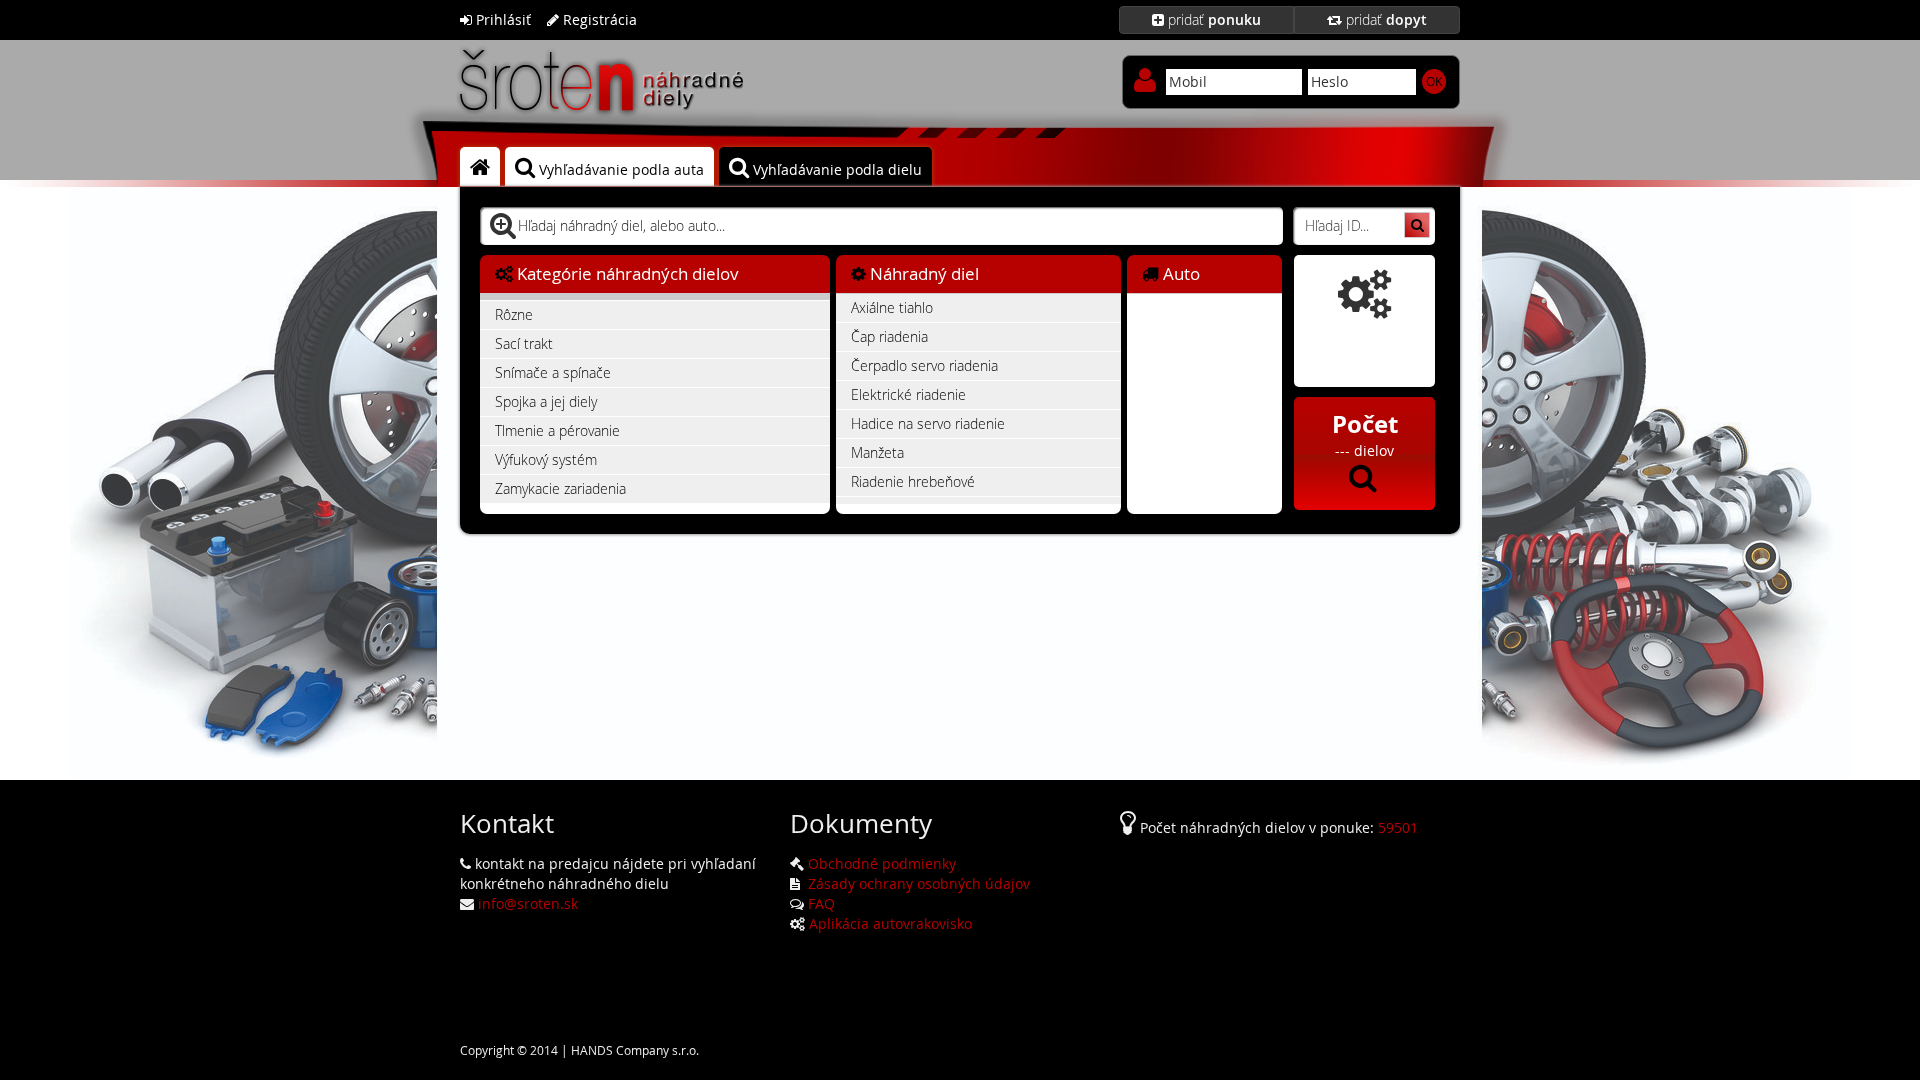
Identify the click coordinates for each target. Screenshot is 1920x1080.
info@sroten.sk (528, 903)
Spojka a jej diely (546, 401)
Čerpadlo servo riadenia (924, 365)
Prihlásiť (501, 19)
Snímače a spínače (553, 372)
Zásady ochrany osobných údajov (917, 883)
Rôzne (514, 314)
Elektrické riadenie (908, 394)
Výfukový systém (546, 459)
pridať (1212, 19)
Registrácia (598, 19)
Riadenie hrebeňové (913, 481)
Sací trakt (524, 343)
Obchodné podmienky (882, 863)
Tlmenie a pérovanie (557, 430)
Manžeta (877, 452)
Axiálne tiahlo (892, 307)
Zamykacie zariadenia (560, 488)
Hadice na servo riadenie (928, 423)
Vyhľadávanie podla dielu (835, 169)
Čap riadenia (889, 336)
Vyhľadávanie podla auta (619, 169)
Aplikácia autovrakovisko (890, 923)
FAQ (821, 903)
